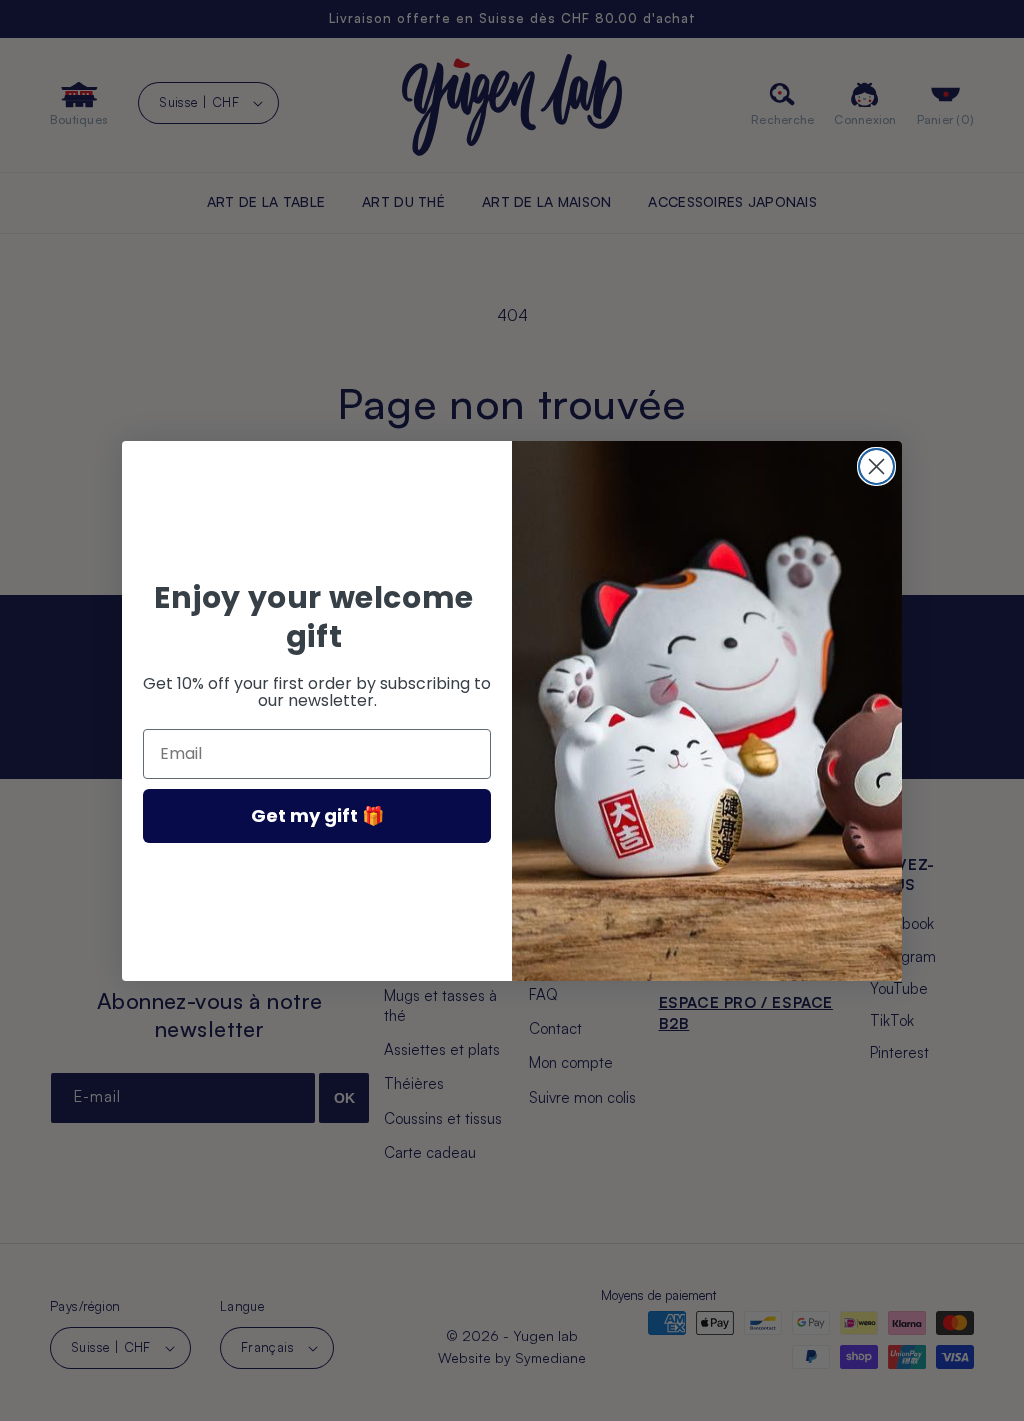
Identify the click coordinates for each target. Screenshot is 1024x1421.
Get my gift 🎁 (317, 815)
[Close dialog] (876, 466)
